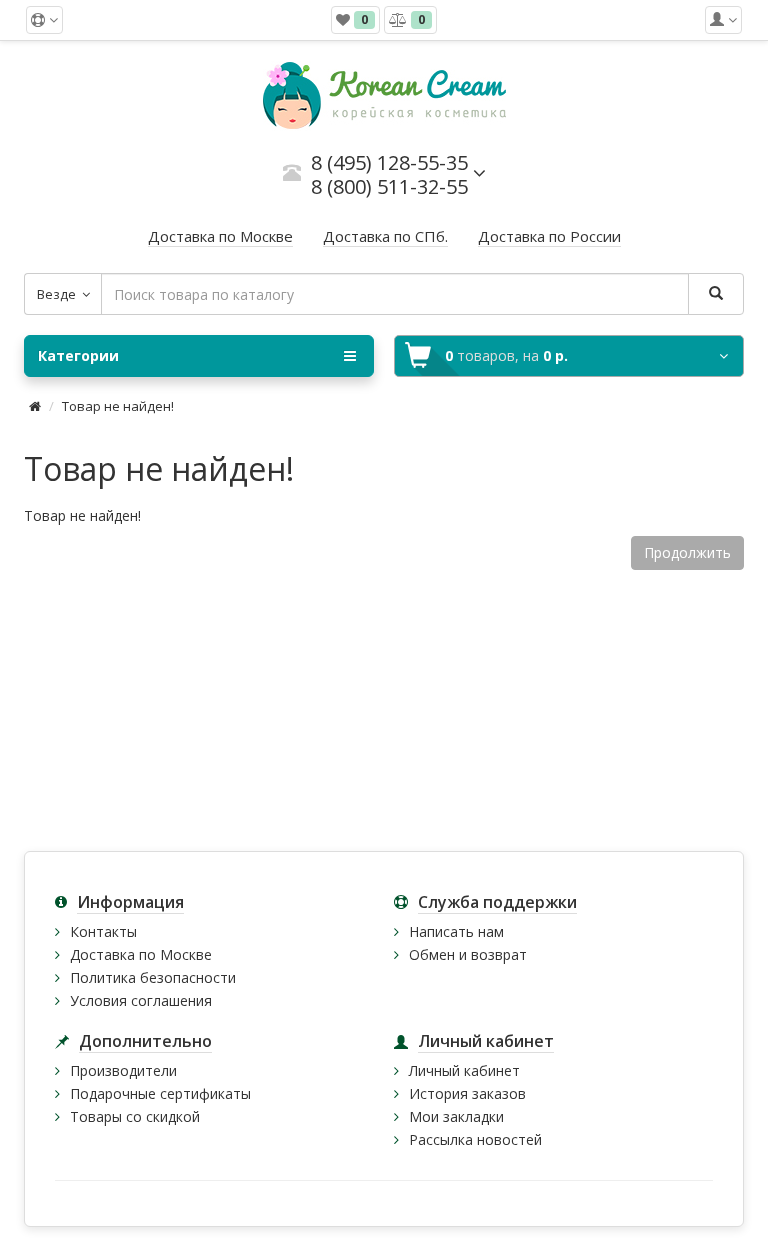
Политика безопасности (153, 977)
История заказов (467, 1093)
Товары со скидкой (135, 1116)
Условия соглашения (141, 1000)
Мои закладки (456, 1116)
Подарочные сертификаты (160, 1093)
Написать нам (456, 931)
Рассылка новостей (475, 1139)
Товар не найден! (118, 406)
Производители (123, 1070)
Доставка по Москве (141, 954)
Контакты (103, 931)
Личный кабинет (464, 1070)
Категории (78, 355)
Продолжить (687, 552)
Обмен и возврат (468, 954)
